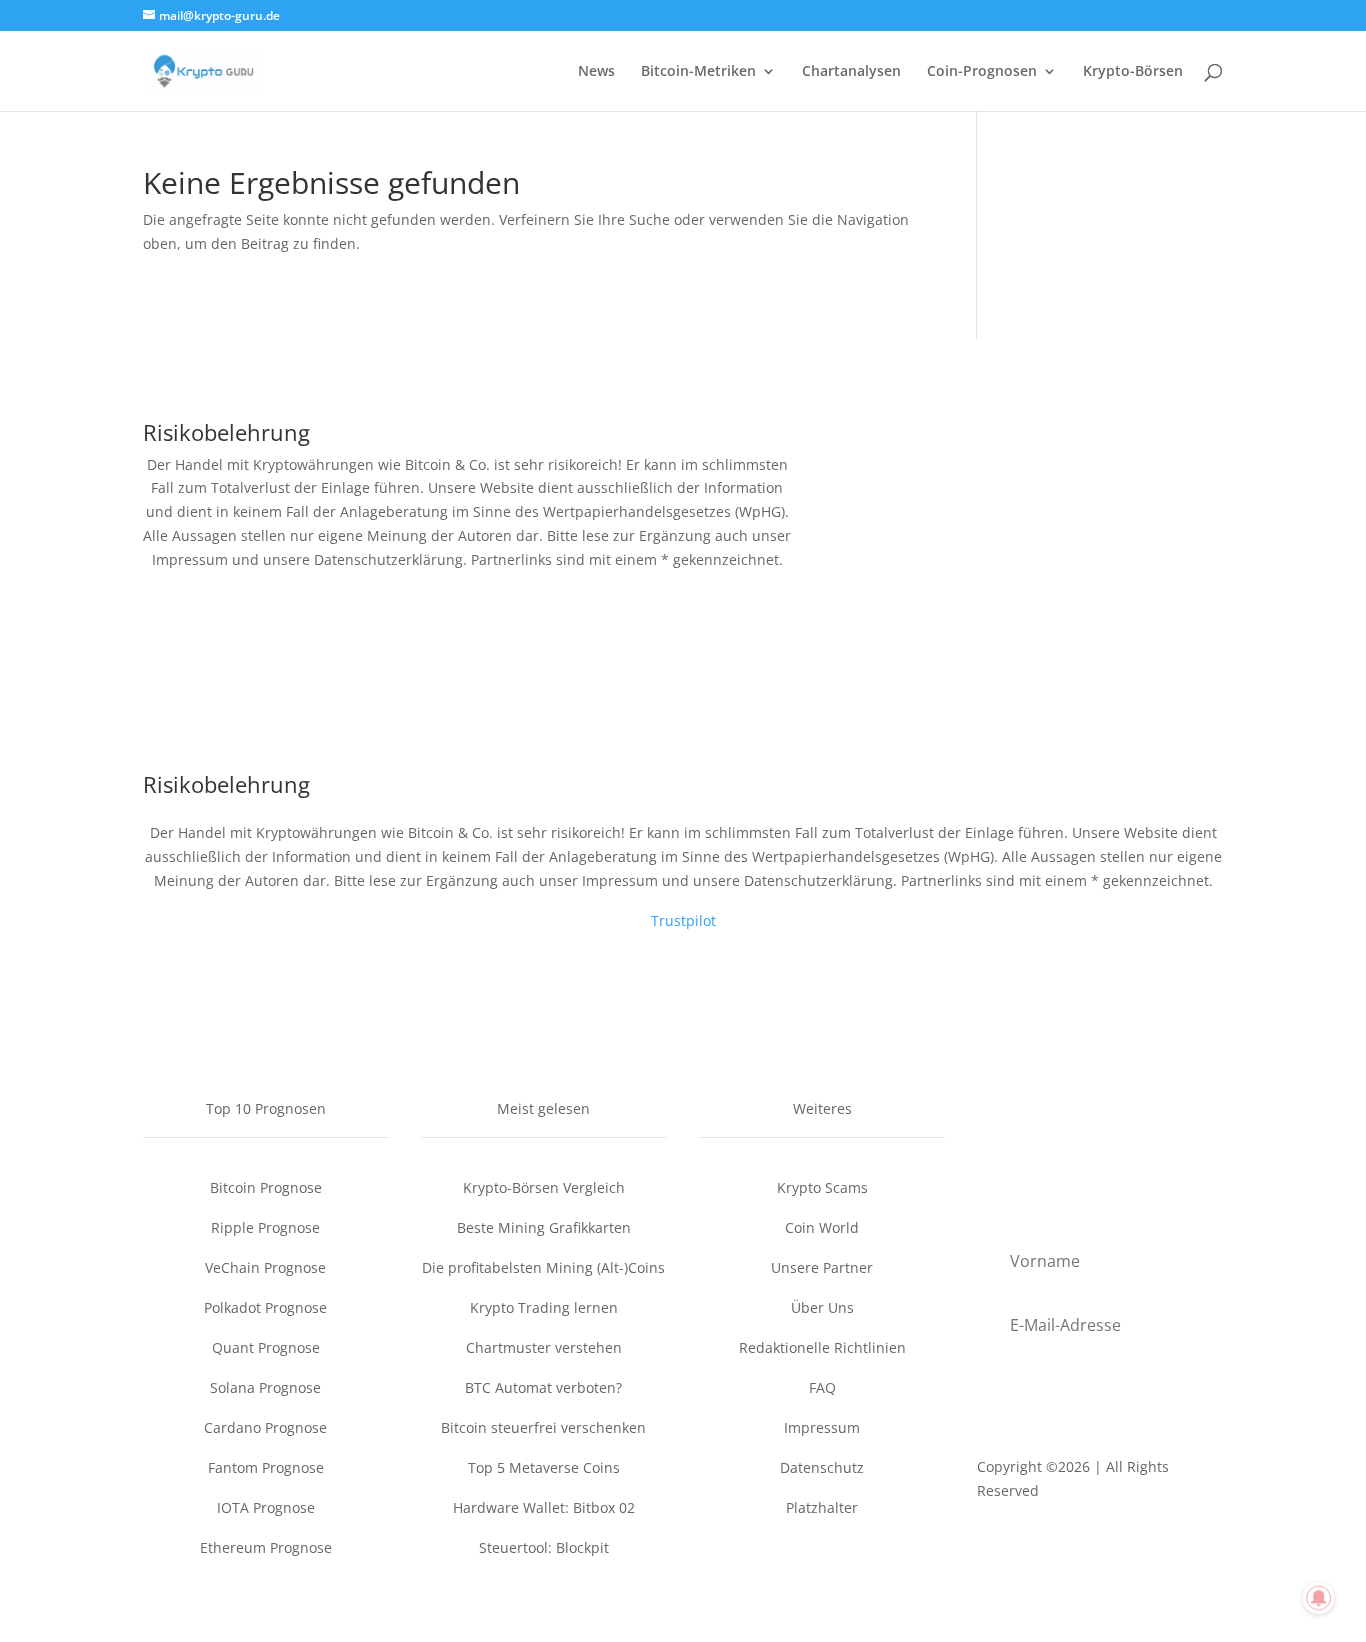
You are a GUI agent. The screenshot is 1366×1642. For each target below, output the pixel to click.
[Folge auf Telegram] (1200, 1113)
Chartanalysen (851, 72)
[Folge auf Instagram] (1000, 1113)
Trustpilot (683, 920)
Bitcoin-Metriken (698, 72)
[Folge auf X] (1120, 1113)
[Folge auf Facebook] (1080, 1113)
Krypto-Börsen (1133, 72)
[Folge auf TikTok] (1040, 1113)
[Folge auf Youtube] (1160, 1113)
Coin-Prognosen (982, 72)
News (596, 72)
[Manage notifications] (1319, 1598)
